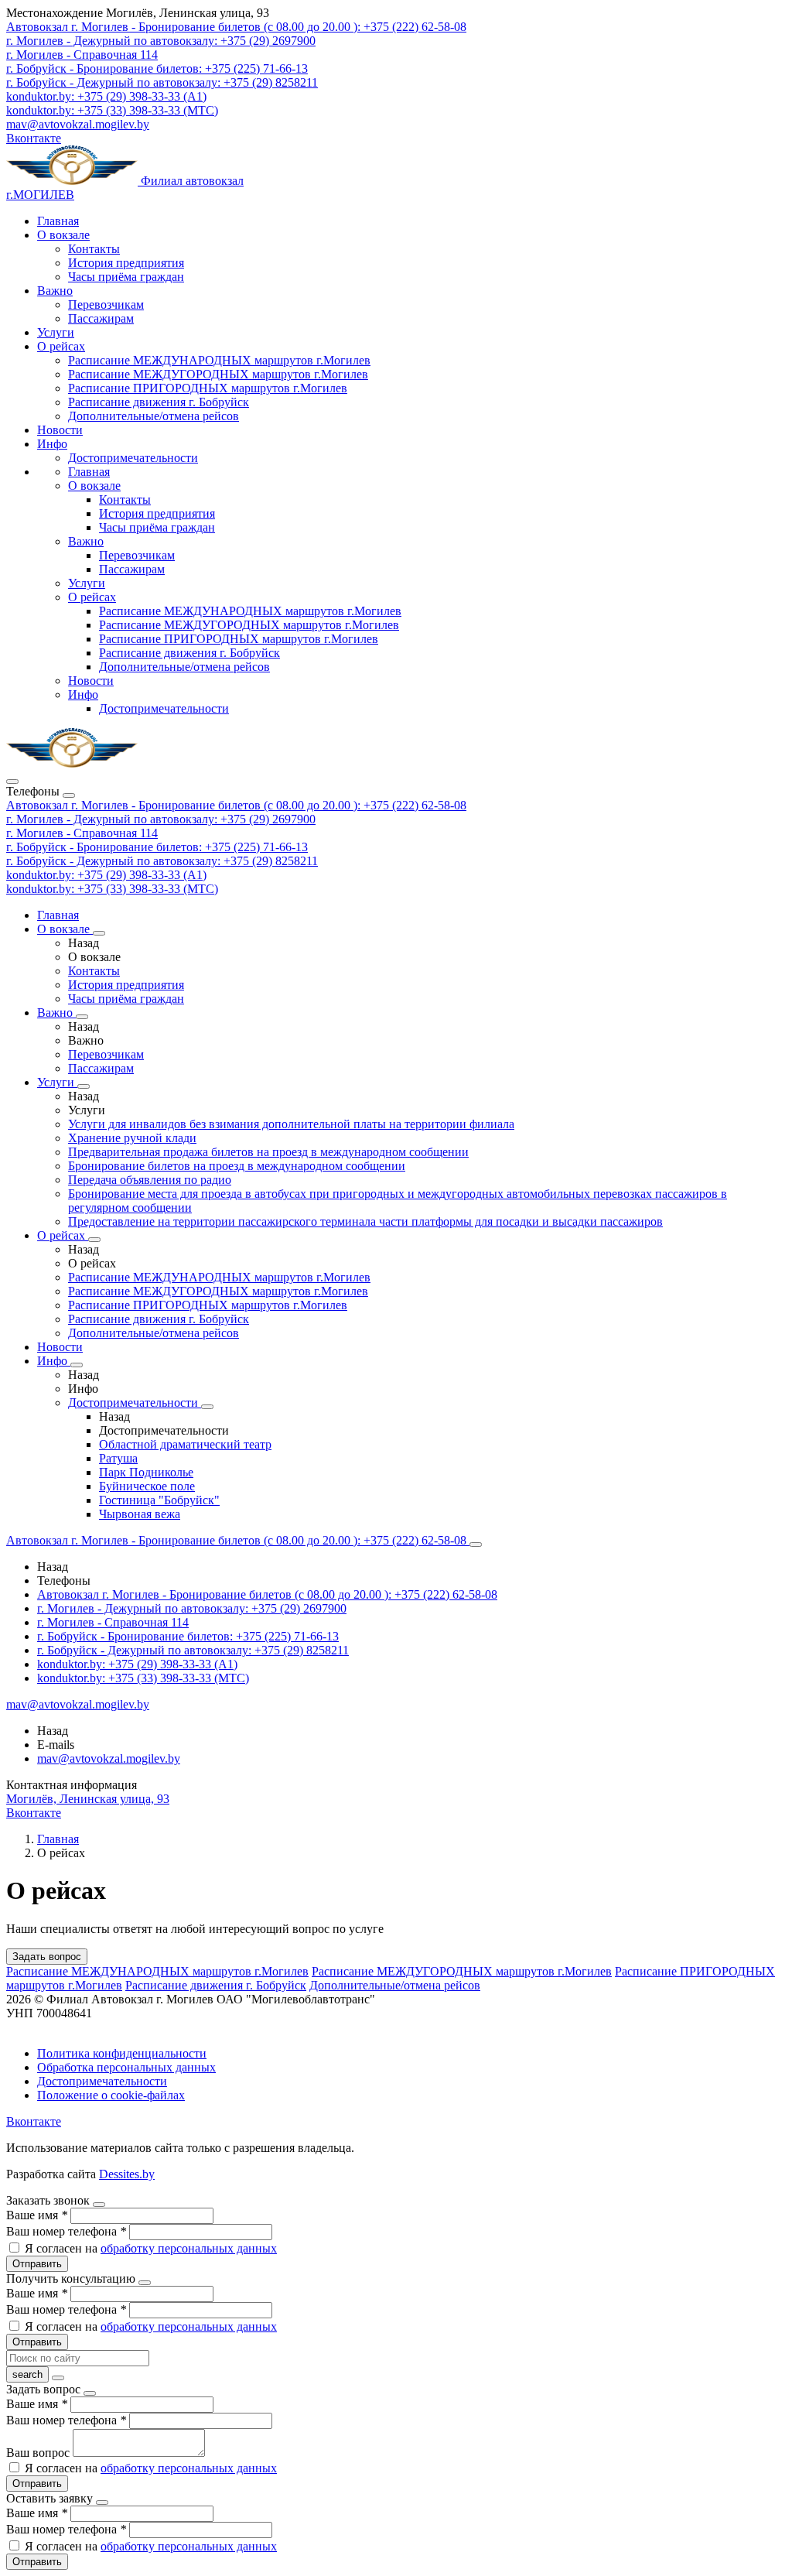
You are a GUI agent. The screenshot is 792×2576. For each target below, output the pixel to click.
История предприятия (126, 263)
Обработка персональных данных (126, 2067)
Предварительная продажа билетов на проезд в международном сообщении (268, 1152)
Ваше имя (37, 2215)
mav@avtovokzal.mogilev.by (78, 124)
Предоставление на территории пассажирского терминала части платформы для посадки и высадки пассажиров (365, 1221)
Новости (60, 430)
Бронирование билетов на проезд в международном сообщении (237, 1166)
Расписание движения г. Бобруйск (159, 402)
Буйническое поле (147, 1486)
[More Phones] (476, 1545)
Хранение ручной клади (132, 1138)
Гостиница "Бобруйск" (159, 1500)
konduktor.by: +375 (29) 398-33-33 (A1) (106, 875)
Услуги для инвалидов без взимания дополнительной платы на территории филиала (291, 1124)
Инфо (52, 444)
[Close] (69, 795)
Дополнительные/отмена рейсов (154, 416)
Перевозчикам (106, 304)
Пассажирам (101, 318)
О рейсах (61, 346)
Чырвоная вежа (140, 1514)
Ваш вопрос (39, 2453)
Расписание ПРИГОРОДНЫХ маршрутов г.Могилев (208, 388)
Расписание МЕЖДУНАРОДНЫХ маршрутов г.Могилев (219, 360)
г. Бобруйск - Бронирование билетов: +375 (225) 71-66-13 (157, 847)
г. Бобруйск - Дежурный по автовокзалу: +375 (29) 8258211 (162, 861)
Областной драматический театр (185, 1444)
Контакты (94, 249)
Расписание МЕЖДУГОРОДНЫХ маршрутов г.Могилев (218, 374)
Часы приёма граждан (126, 277)
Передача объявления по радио (150, 1180)
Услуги (56, 332)
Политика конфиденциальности (122, 2053)
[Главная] (72, 763)
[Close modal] (99, 2205)
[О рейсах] (94, 1240)
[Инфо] (77, 1365)
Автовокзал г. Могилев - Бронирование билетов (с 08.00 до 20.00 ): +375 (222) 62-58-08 (236, 805)
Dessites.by (127, 2174)
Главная (58, 221)
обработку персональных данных (189, 2248)
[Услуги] (84, 1086)
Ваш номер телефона (66, 2231)
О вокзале (63, 235)
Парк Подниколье (146, 1472)
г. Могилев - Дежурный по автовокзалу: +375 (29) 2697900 (161, 819)
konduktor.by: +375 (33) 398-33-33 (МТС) (112, 889)
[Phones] (12, 782)
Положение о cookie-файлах (111, 2095)
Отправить (37, 2264)
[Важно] (82, 1017)
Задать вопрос (47, 1957)
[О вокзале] (99, 933)
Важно (55, 291)
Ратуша (118, 1458)
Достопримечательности (133, 458)
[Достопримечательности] (207, 1407)
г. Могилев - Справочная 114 (82, 833)
